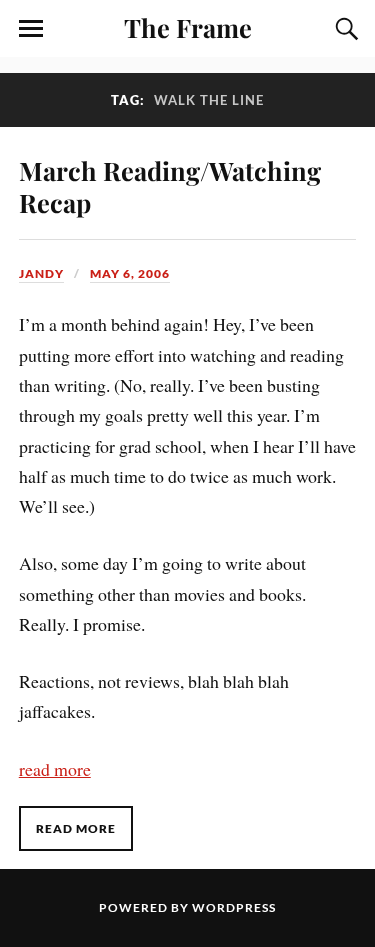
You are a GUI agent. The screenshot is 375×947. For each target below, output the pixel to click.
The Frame (188, 27)
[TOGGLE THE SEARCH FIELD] (344, 29)
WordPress (234, 907)
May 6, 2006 (130, 273)
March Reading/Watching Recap (170, 186)
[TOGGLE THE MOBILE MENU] (31, 29)
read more (55, 769)
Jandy (41, 273)
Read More (76, 828)
